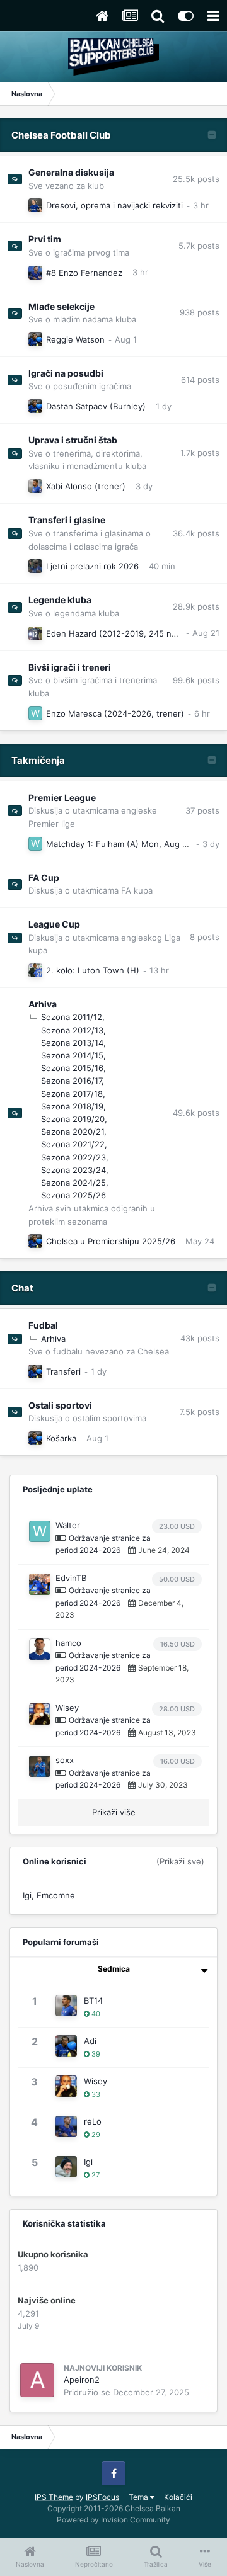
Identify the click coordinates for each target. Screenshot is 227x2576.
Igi (27, 1895)
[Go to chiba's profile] (35, 970)
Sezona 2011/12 (72, 1017)
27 (95, 2175)
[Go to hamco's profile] (40, 1649)
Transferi (63, 1371)
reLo (93, 2121)
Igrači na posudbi (66, 373)
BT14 (93, 2000)
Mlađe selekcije (61, 306)
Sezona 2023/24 (73, 1170)
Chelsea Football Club (61, 135)
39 (95, 2054)
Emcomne (56, 1895)
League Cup (54, 924)
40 (95, 2014)
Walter (68, 1525)
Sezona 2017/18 (72, 1094)
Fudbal (43, 1325)
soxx (65, 1760)
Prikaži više (114, 1812)
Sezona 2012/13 (72, 1030)
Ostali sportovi (60, 1405)
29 (95, 2135)
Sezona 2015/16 (72, 1068)
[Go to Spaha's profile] (35, 205)
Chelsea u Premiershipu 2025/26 (111, 1241)
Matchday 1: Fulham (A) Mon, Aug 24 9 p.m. (133, 844)
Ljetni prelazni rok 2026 (92, 566)
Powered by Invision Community (113, 2520)
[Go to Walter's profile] (35, 713)
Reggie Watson (75, 339)
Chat (22, 1288)
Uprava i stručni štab (73, 440)
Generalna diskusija (71, 172)
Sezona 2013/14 (72, 1043)
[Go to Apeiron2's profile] (37, 2380)
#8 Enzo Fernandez (84, 273)
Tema (139, 2497)
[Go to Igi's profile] (66, 2167)
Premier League (62, 797)
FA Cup (44, 877)
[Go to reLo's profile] (35, 273)
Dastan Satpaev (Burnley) (96, 406)
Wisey (67, 1708)
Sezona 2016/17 (71, 1081)
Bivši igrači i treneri (70, 667)
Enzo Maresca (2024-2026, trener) (115, 713)
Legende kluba (60, 600)
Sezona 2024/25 (73, 1183)
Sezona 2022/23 (73, 1157)
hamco (68, 1643)
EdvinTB (71, 1578)
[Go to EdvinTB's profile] (40, 1584)
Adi (90, 2041)
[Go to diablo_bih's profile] (35, 633)
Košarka (61, 1438)
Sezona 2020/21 (73, 1132)
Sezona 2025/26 (73, 1195)
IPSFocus (102, 2497)
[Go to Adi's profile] (35, 339)
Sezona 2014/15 (72, 1055)
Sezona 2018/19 (72, 1106)
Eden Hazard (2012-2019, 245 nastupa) (124, 633)
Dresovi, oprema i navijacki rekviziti (114, 205)
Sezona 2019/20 (73, 1119)
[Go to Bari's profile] (35, 566)
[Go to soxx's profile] (40, 1766)
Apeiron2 (82, 2380)
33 (95, 2094)
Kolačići (178, 2497)
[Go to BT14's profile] (35, 486)
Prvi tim (45, 239)
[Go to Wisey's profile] (40, 1714)
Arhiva (43, 1004)
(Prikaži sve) (180, 1861)
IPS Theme (54, 2497)
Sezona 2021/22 (73, 1144)
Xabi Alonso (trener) (86, 486)
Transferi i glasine (67, 520)
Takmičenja (38, 760)
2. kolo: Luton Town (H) (93, 970)
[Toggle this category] (212, 136)
